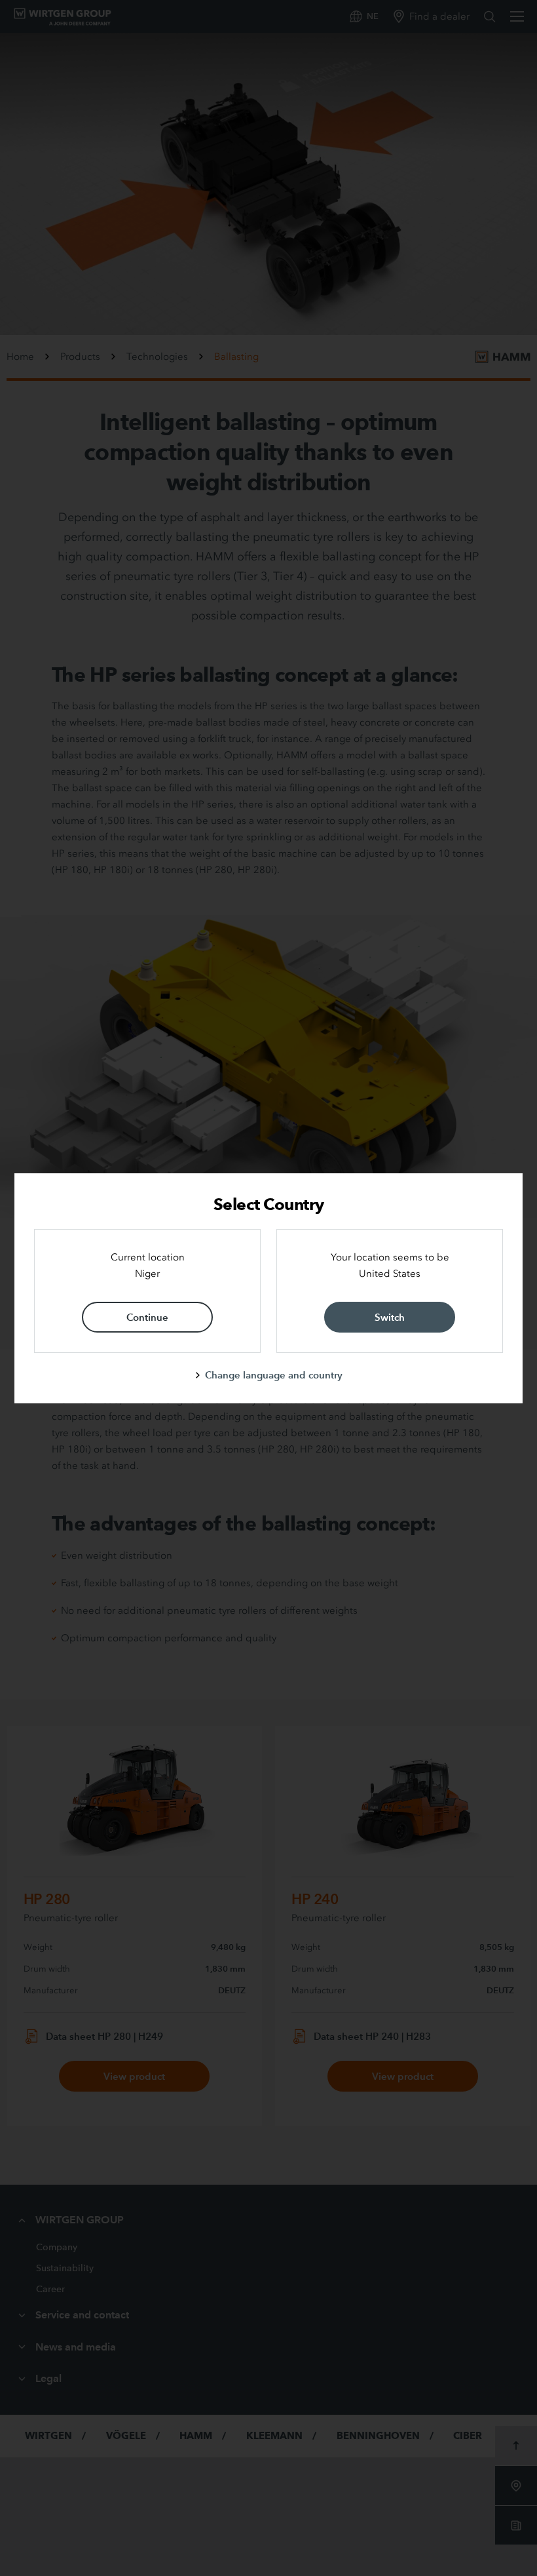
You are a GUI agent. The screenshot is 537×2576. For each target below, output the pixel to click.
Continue (147, 1317)
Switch (390, 1317)
